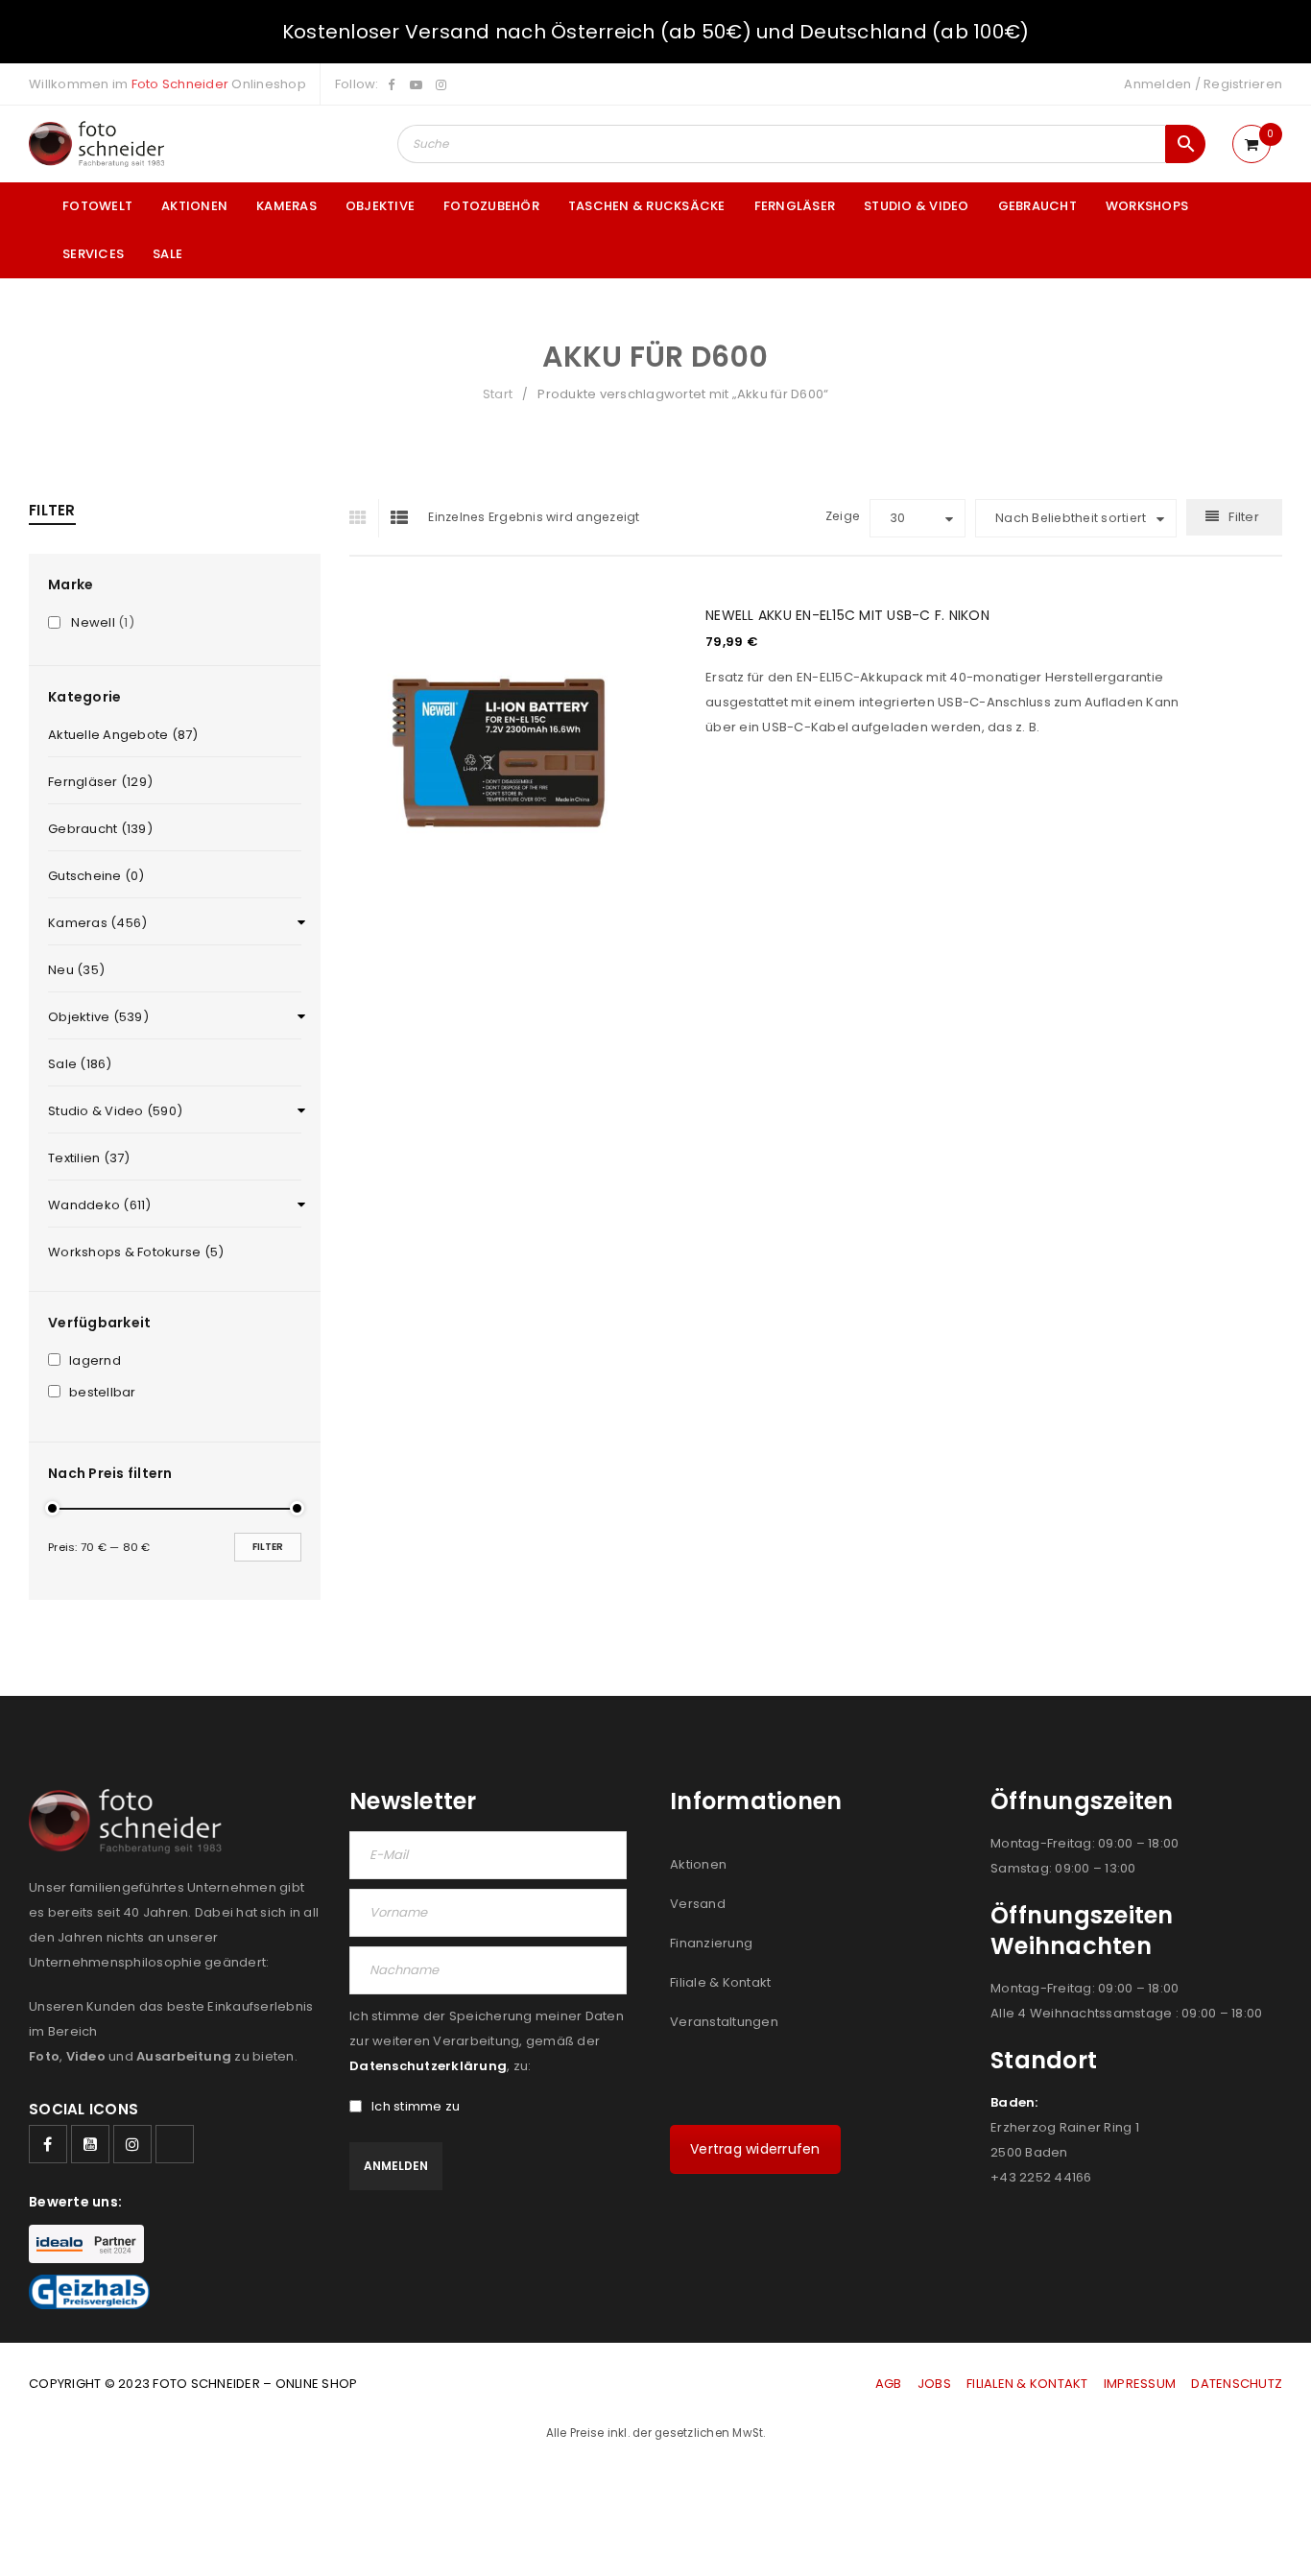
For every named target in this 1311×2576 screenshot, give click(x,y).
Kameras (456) (97, 923)
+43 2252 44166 (1041, 2177)
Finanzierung (711, 1943)
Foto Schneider (180, 84)
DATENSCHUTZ (1237, 2384)
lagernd (95, 1361)
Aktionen (698, 1864)
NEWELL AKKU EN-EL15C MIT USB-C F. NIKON (847, 615)
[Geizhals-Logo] (89, 2292)
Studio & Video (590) (115, 1111)
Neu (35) (76, 970)
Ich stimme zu (416, 2107)
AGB (890, 2384)
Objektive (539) (98, 1017)
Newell (93, 623)
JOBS (934, 2384)
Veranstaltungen (724, 2022)
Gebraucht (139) (100, 829)
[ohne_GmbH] (131, 1821)
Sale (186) (80, 1064)
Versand (698, 1904)
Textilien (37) (89, 1158)
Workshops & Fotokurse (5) (136, 1252)
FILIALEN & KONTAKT (1027, 2384)
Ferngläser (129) (100, 782)
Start (498, 394)
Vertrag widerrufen (755, 2149)
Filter (268, 1547)
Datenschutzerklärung (428, 2066)
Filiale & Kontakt (720, 1982)
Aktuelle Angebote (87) (123, 735)
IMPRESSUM (1140, 2384)
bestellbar (103, 1393)
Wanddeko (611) (100, 1205)
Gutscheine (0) (96, 876)
